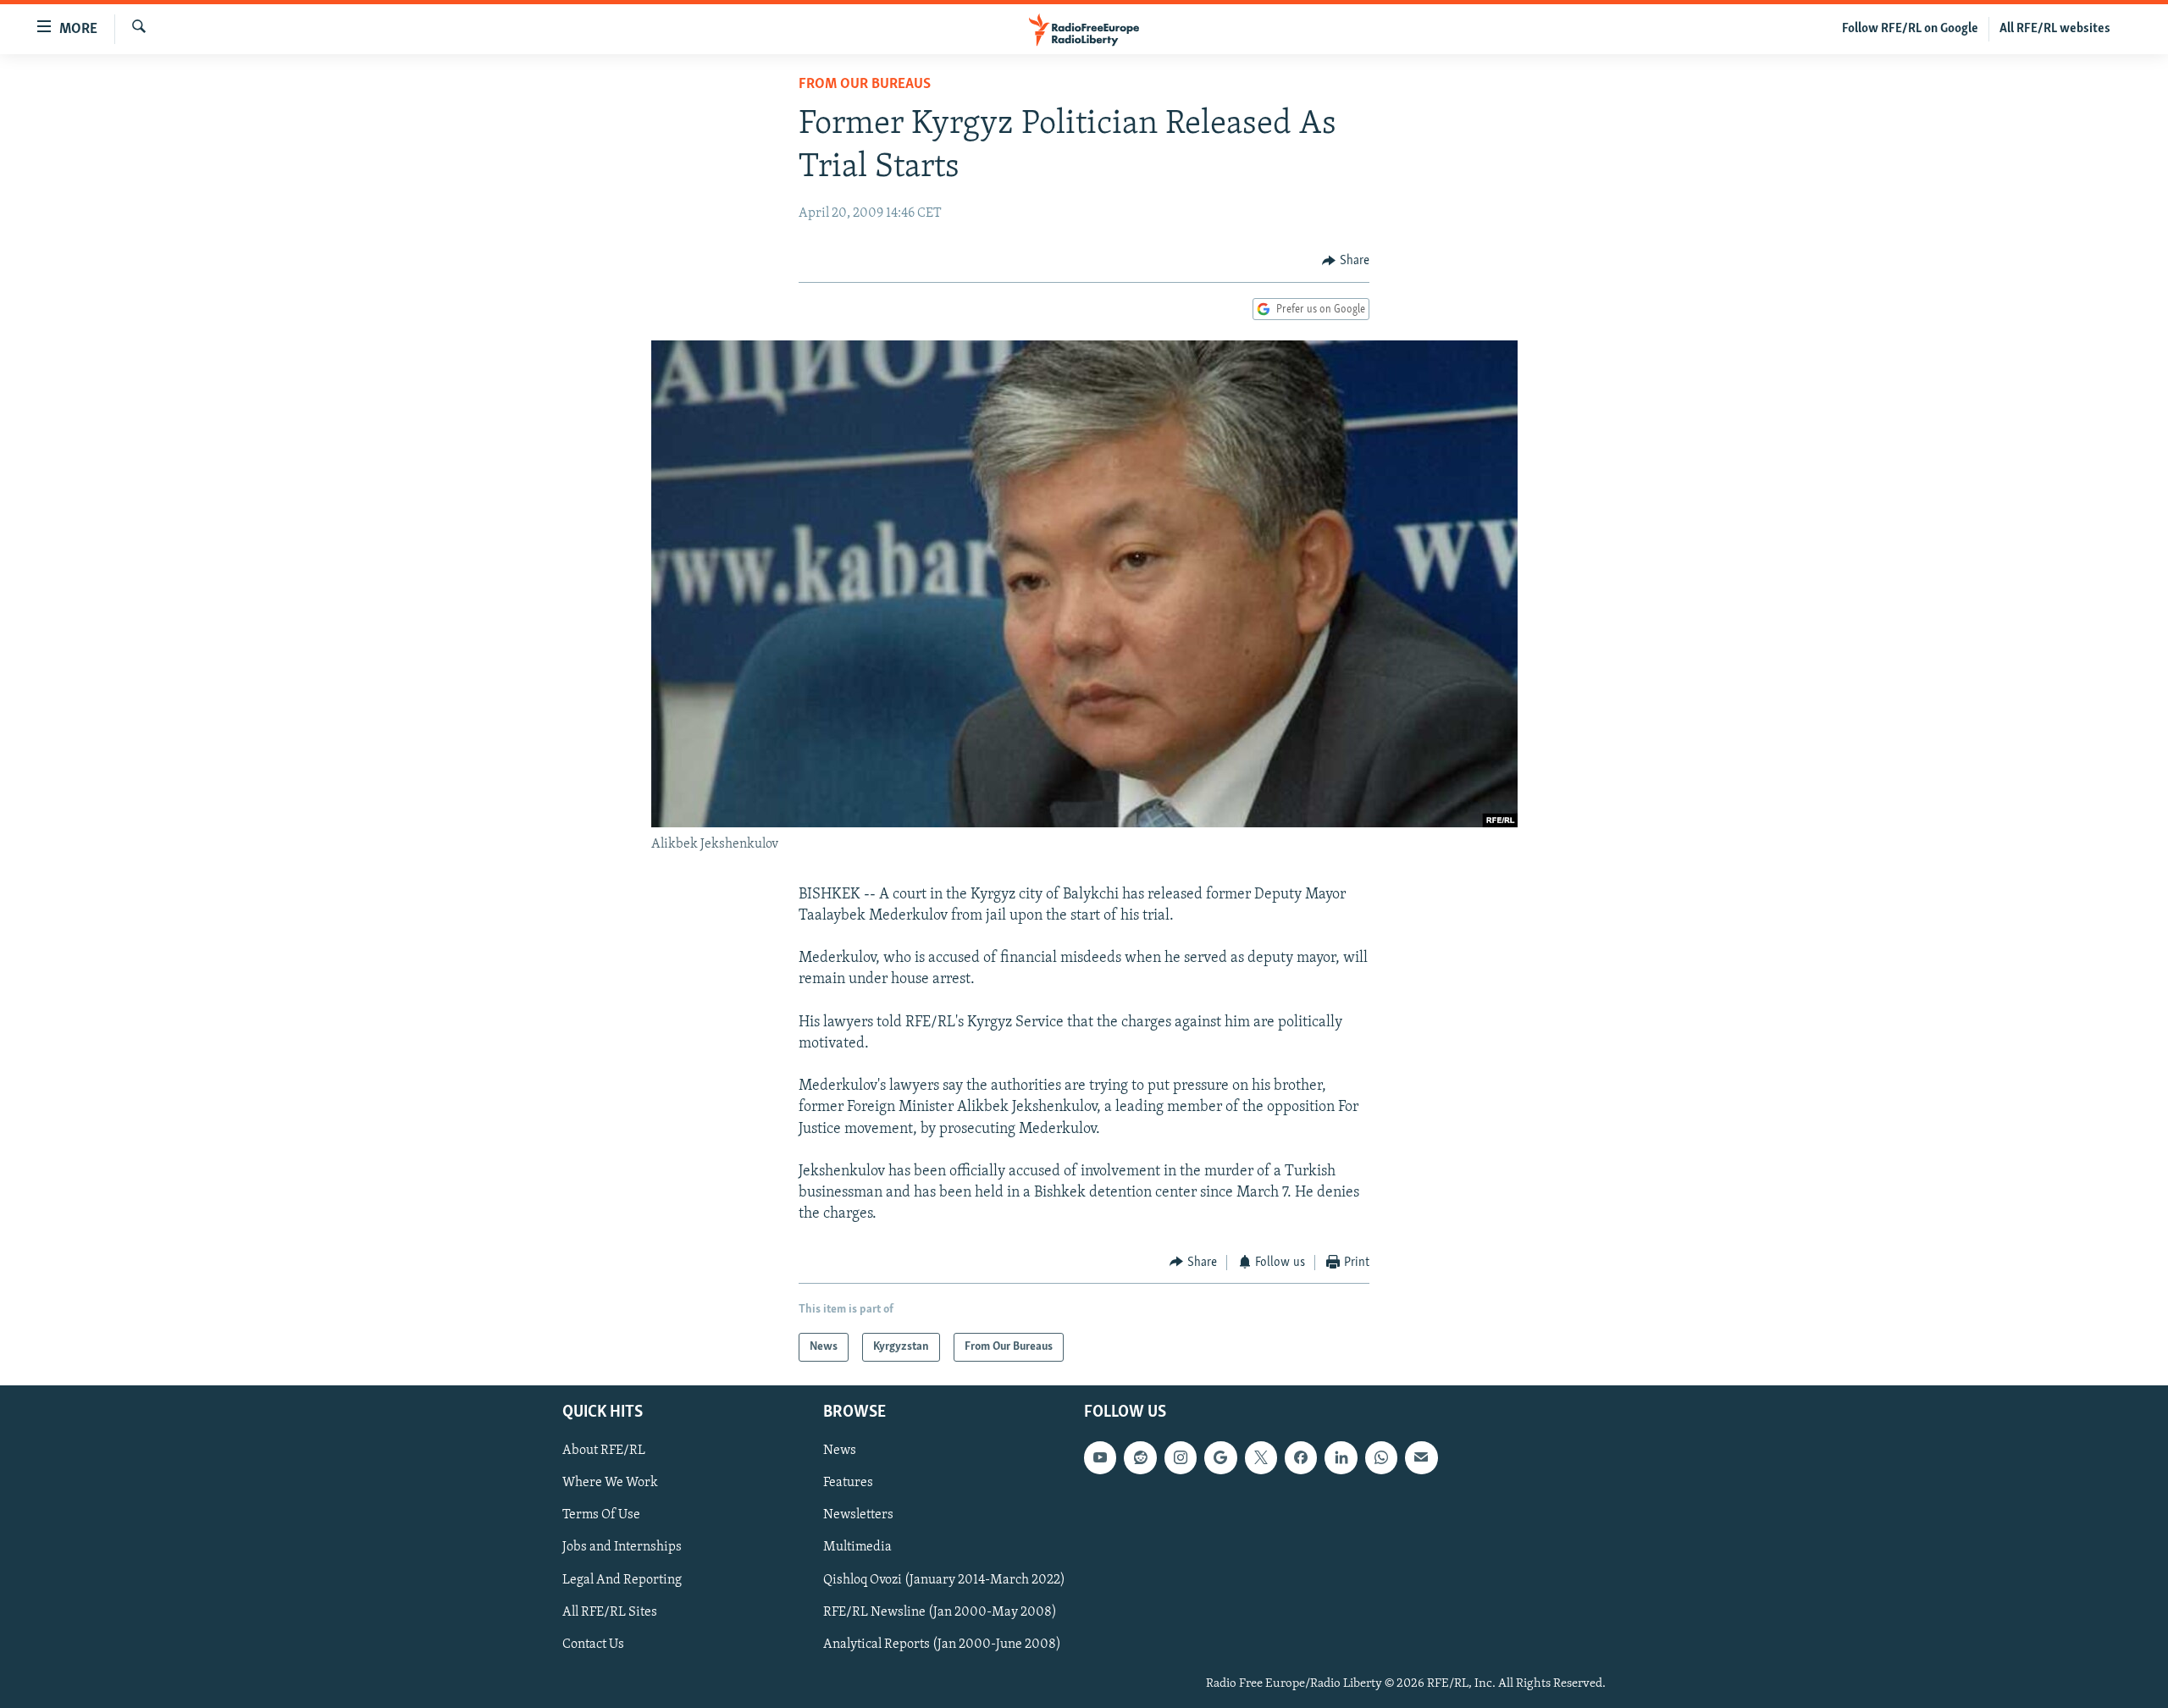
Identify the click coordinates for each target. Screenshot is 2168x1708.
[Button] (1346, 261)
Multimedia (857, 1548)
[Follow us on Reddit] (1140, 1457)
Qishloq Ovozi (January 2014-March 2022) (944, 1580)
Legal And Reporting (622, 1580)
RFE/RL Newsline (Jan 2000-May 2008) (940, 1612)
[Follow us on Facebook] (1301, 1457)
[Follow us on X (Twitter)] (1261, 1457)
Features (848, 1483)
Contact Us (593, 1644)
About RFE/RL (604, 1451)
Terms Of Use (601, 1515)
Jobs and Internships (622, 1548)
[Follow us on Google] (1220, 1457)
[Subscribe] (1421, 1457)
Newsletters (858, 1515)
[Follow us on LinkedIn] (1341, 1457)
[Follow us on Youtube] (1100, 1457)
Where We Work (610, 1483)
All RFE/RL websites (2055, 29)
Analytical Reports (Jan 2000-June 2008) (942, 1644)
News (840, 1451)
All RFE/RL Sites (610, 1612)
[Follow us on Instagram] (1181, 1457)
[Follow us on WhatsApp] (1381, 1457)
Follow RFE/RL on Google (1910, 29)
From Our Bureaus (865, 85)
